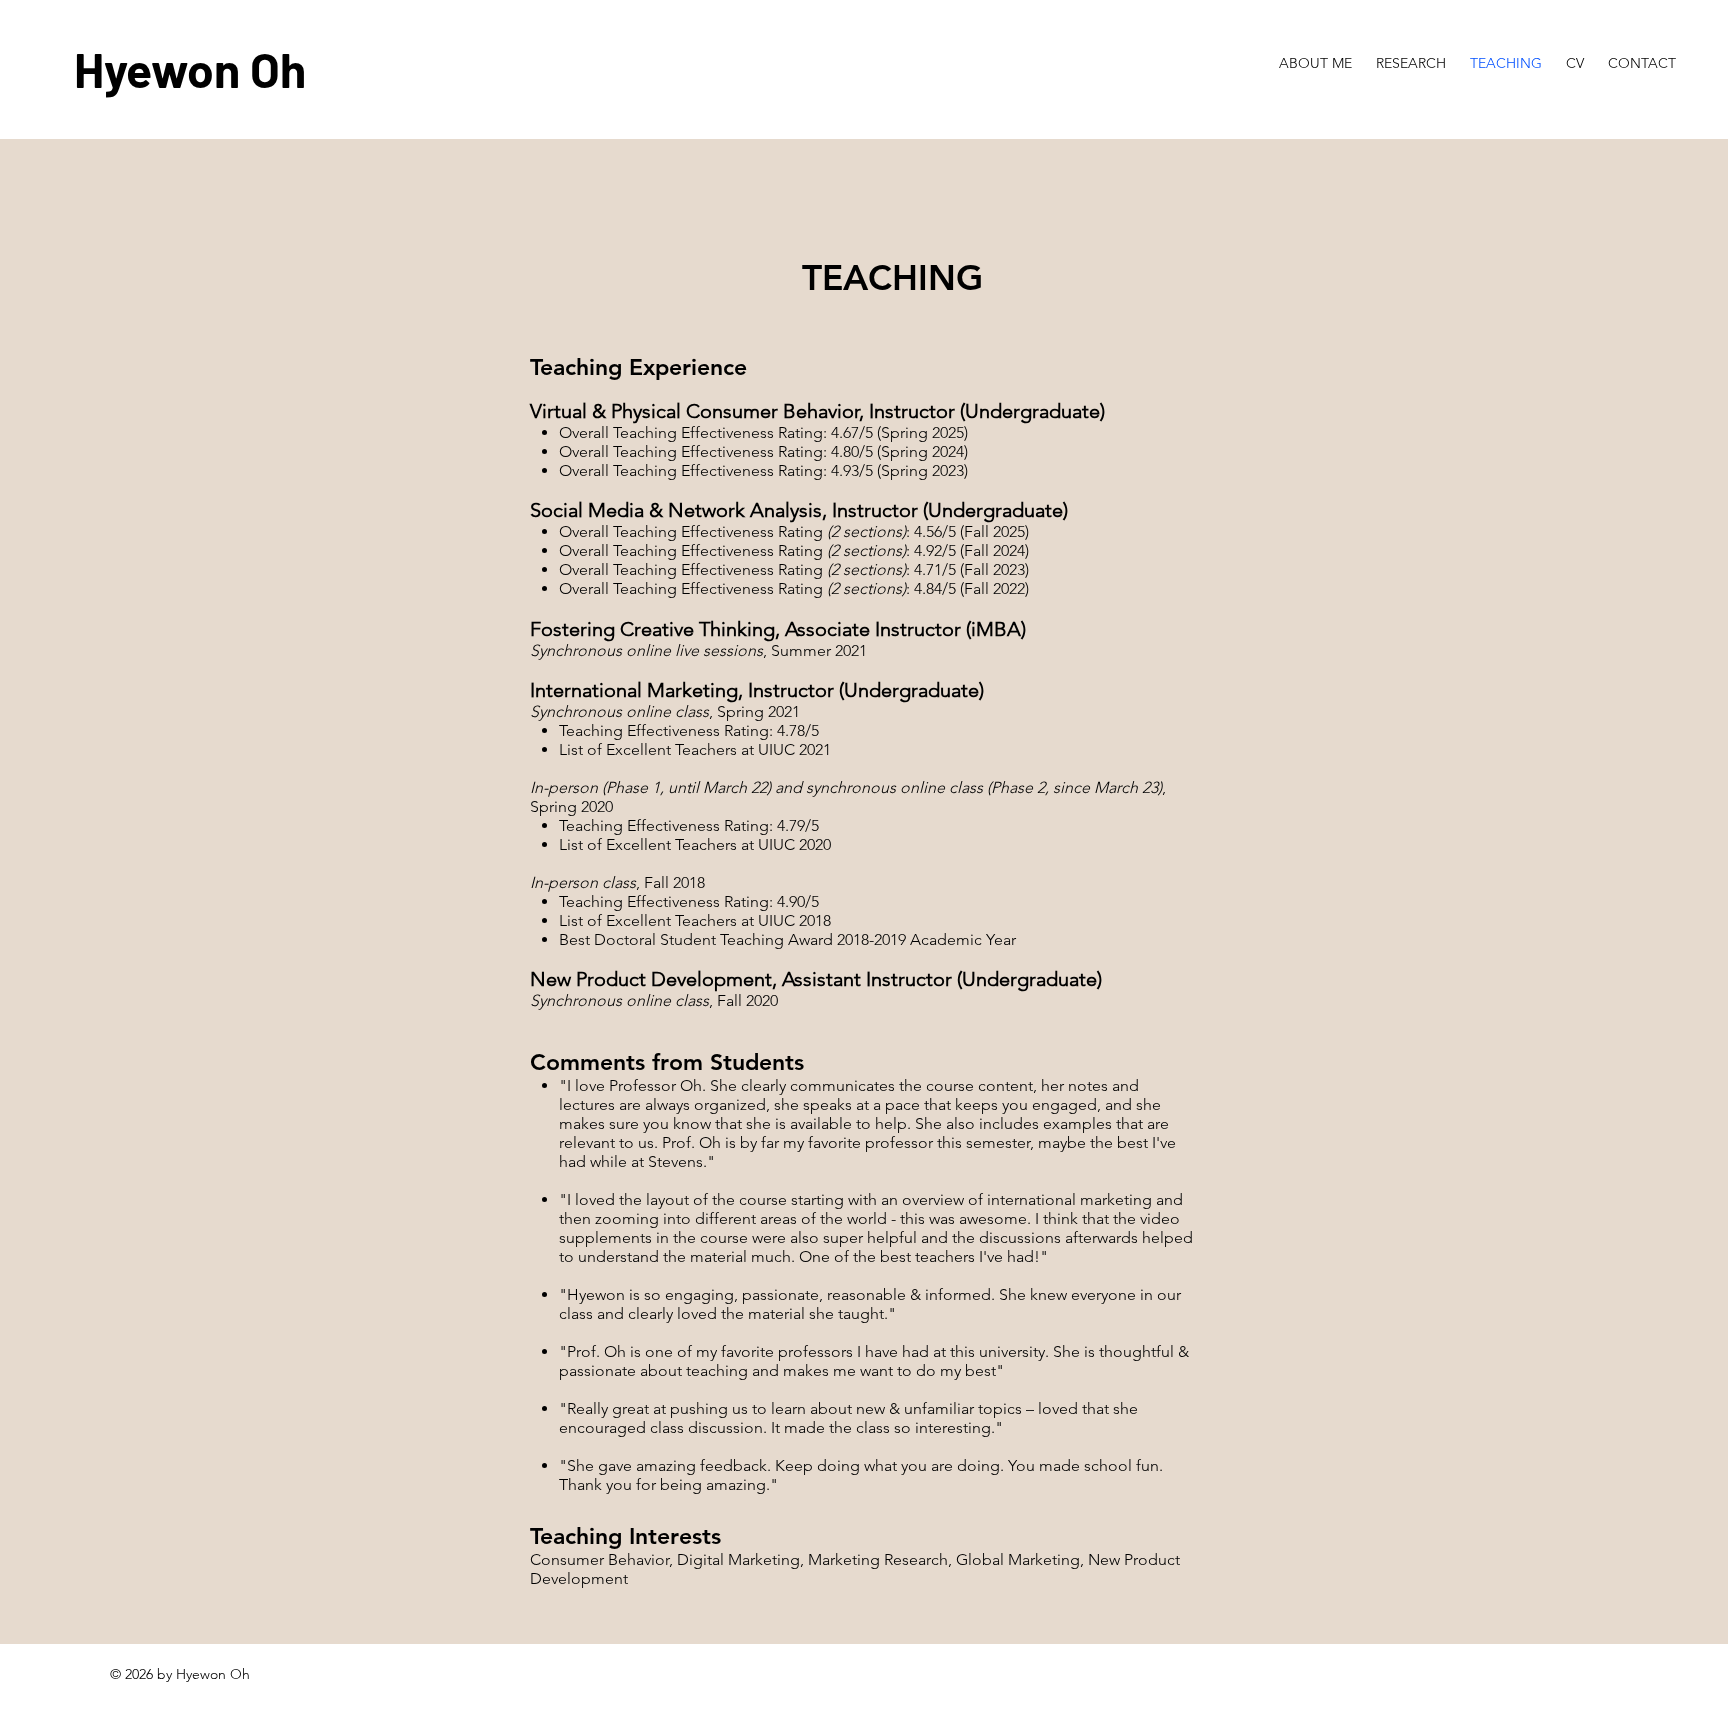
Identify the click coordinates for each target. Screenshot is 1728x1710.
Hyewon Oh (190, 69)
